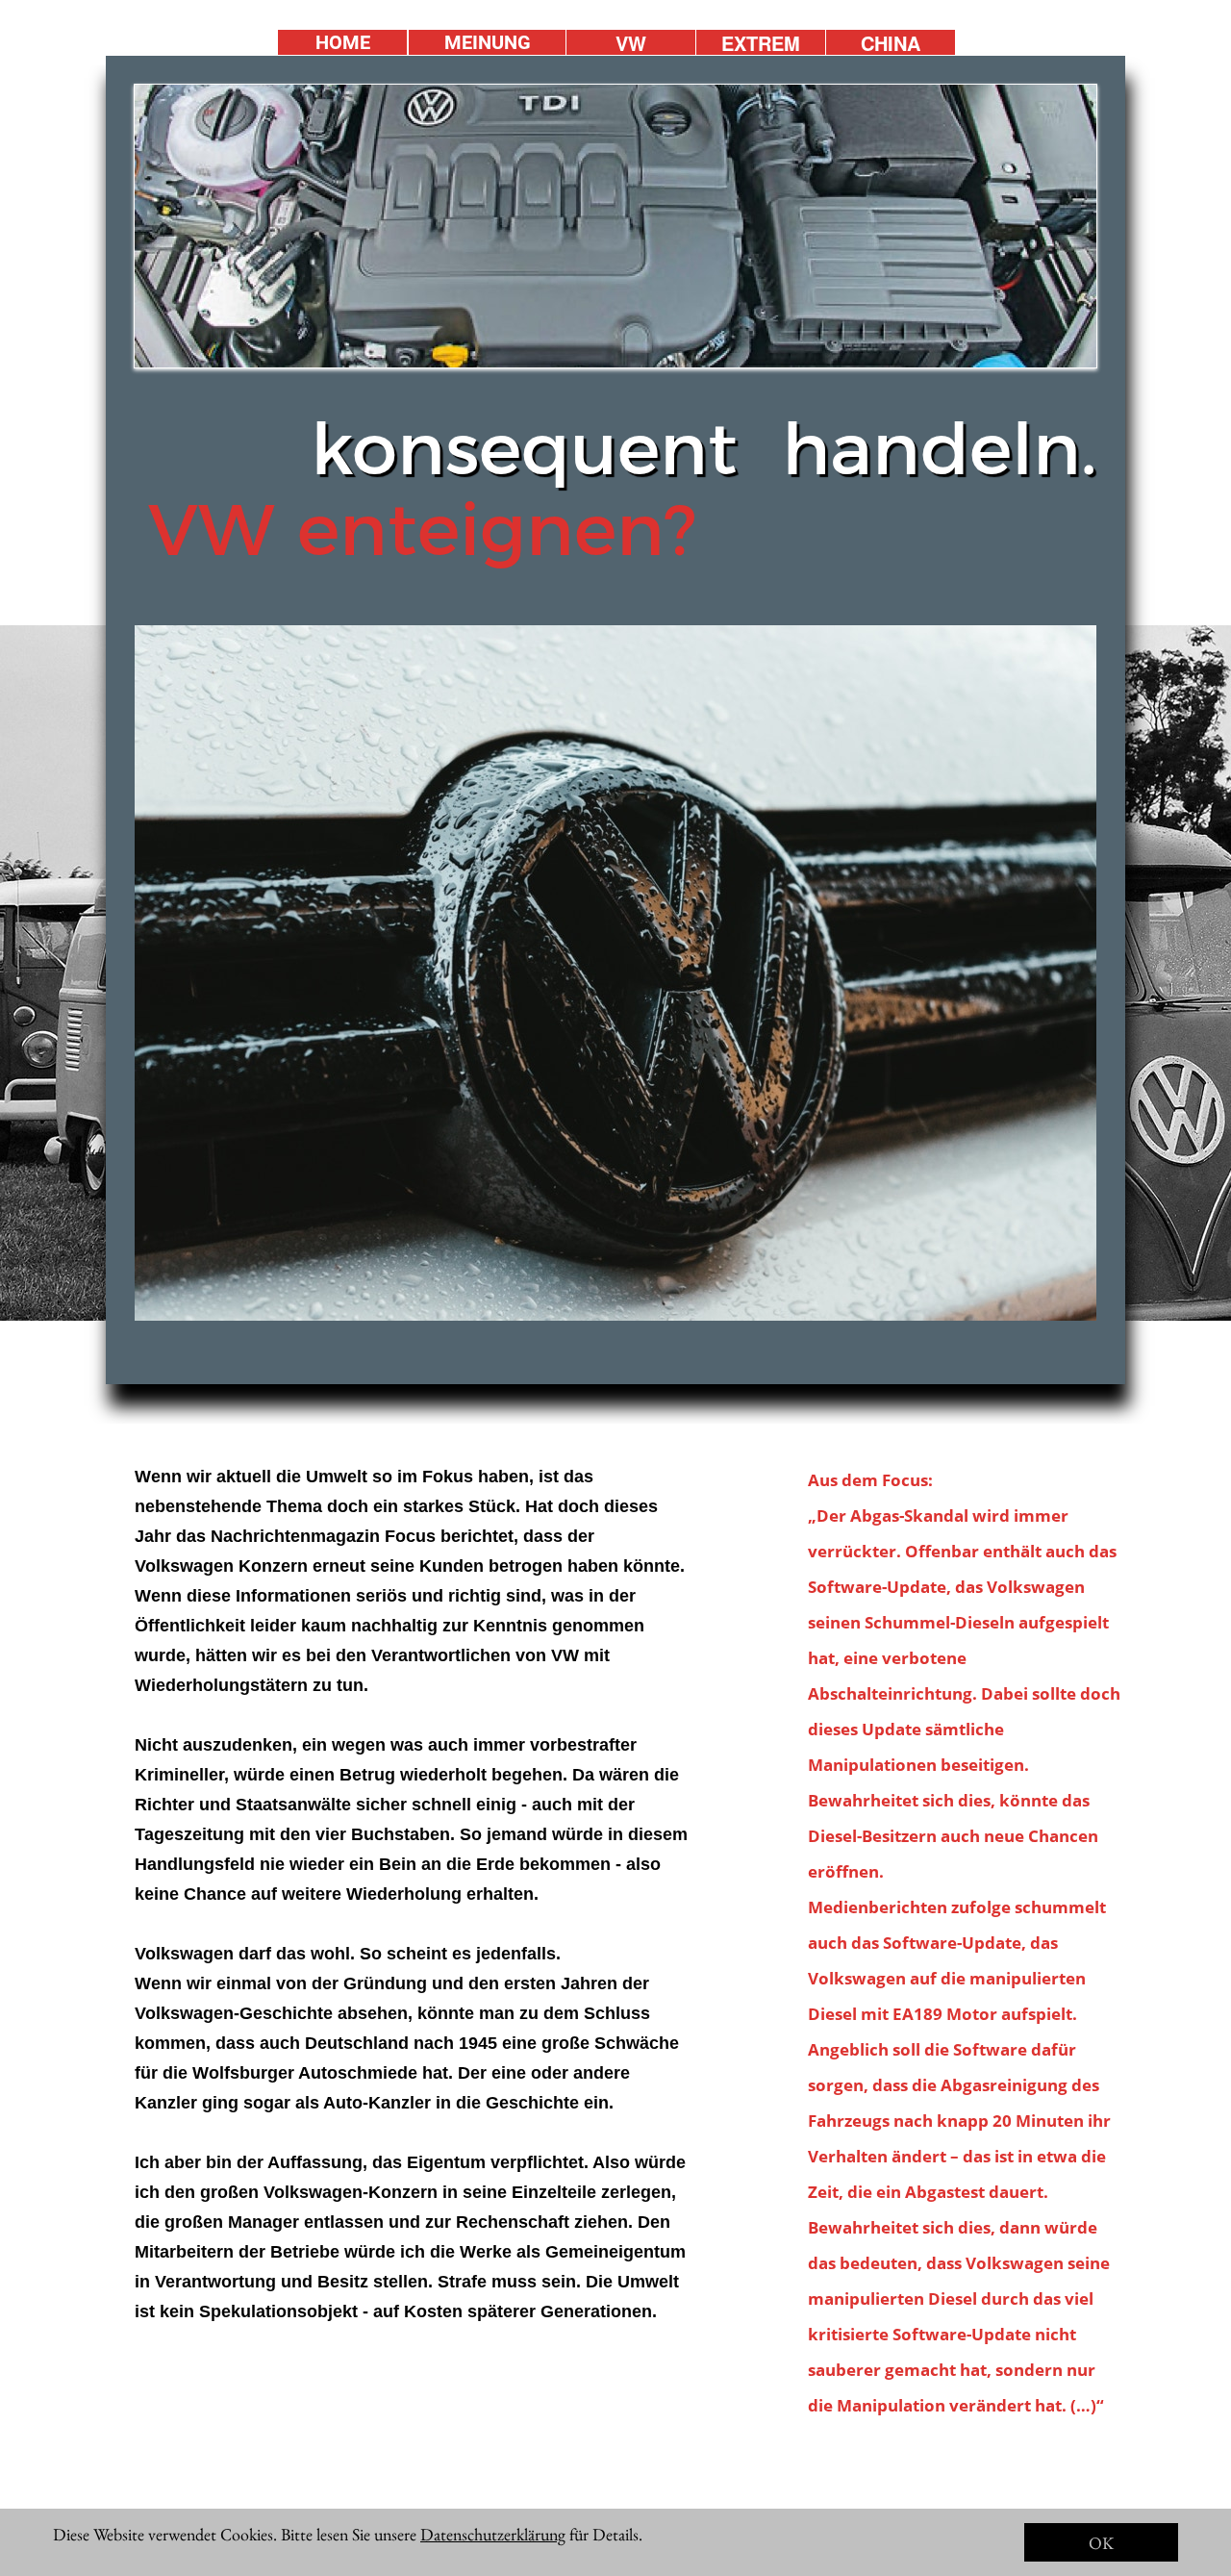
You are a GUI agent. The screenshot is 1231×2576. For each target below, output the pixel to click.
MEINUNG (488, 42)
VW (631, 42)
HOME (343, 42)
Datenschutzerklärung (493, 2534)
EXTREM (761, 42)
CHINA (891, 42)
